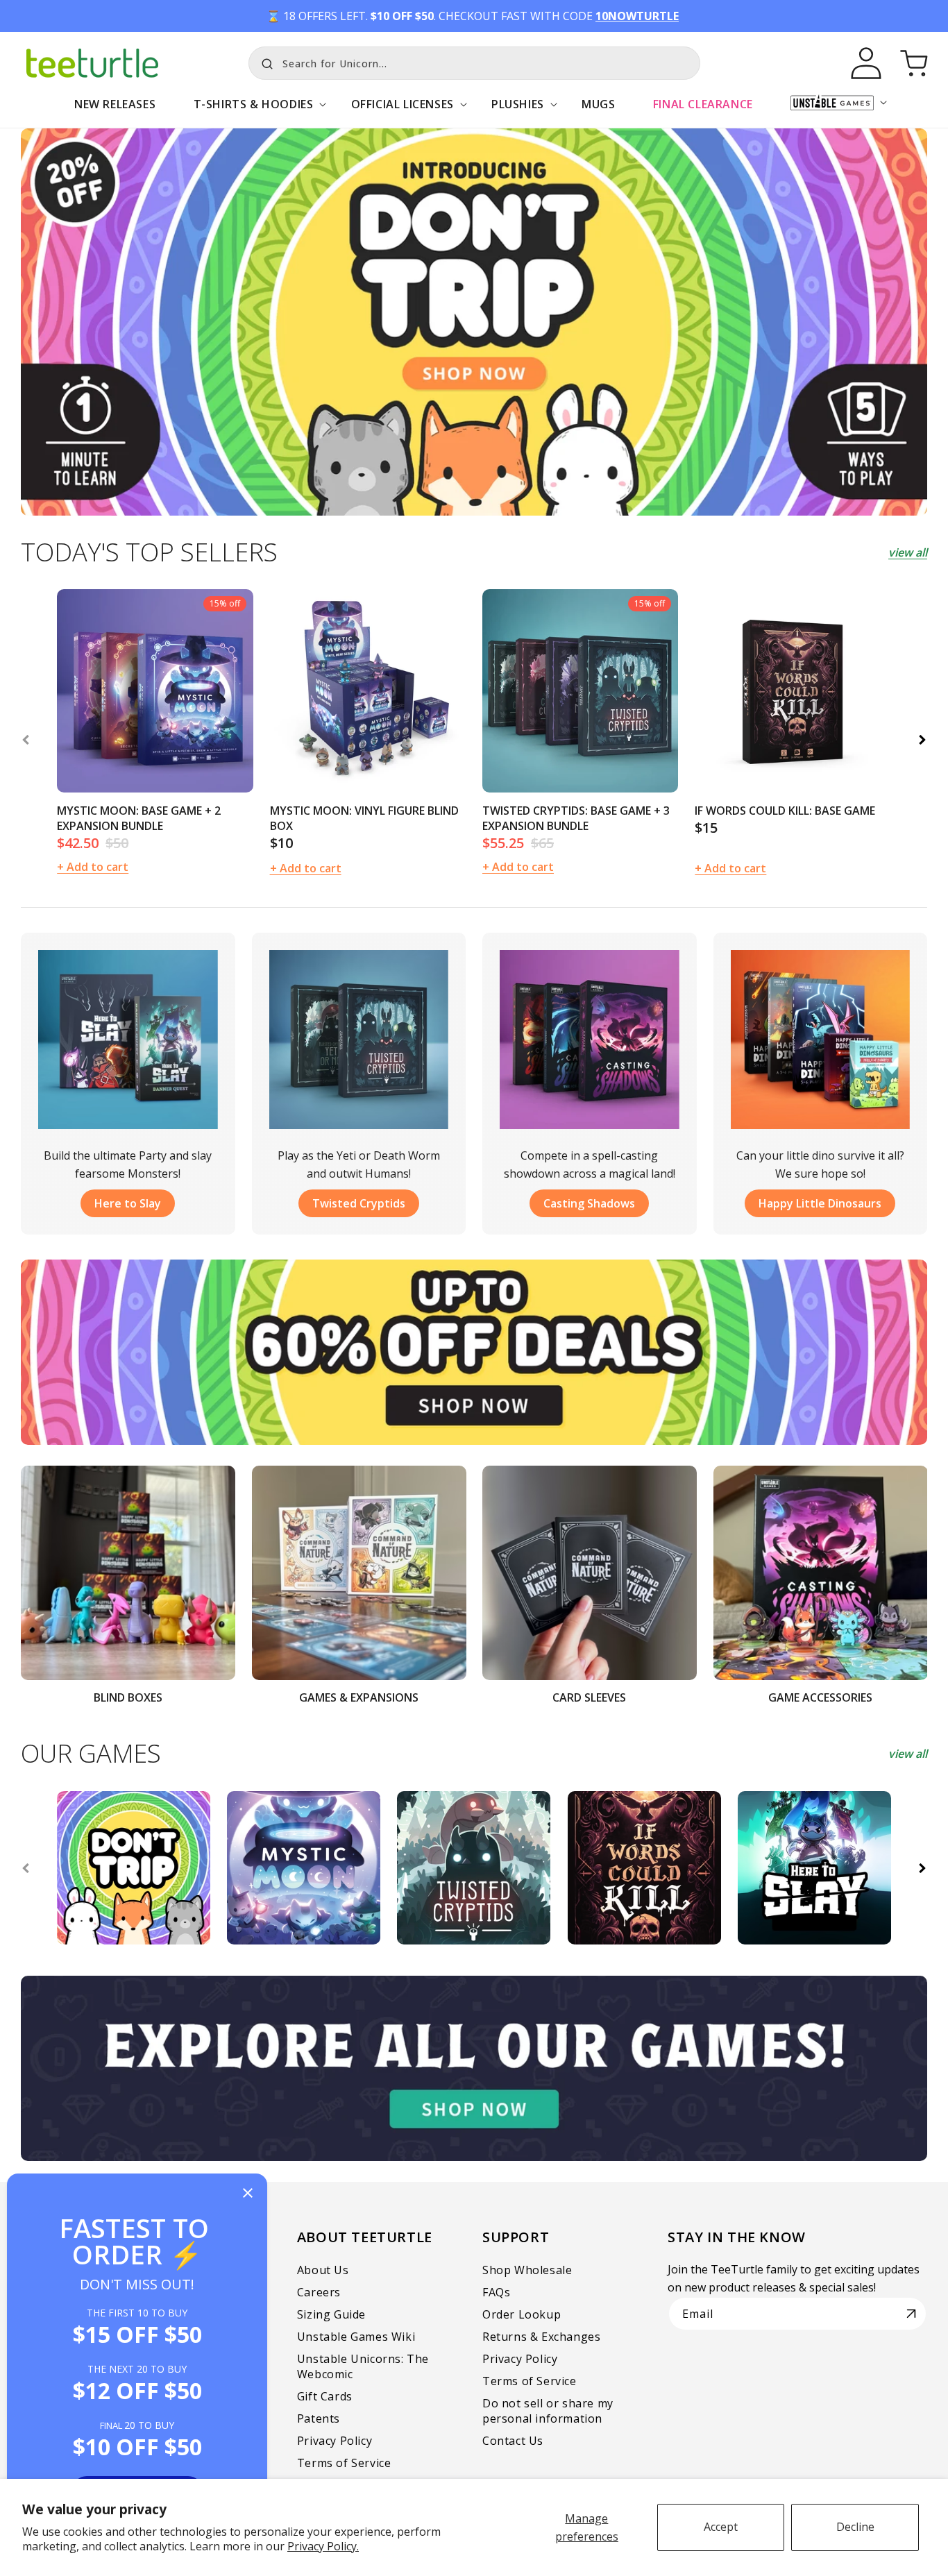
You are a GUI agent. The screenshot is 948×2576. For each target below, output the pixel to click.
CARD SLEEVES (589, 1697)
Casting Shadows (589, 1203)
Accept (721, 2527)
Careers (319, 2292)
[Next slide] (922, 740)
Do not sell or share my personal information (548, 2411)
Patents (319, 2418)
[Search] (264, 62)
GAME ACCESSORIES (820, 1697)
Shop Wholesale (527, 2270)
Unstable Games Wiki (356, 2337)
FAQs (496, 2292)
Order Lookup (522, 2314)
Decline (855, 2527)
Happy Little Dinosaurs (820, 1203)
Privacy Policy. (323, 2546)
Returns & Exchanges (541, 2337)
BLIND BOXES (128, 1697)
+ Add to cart (306, 868)
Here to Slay (128, 1203)
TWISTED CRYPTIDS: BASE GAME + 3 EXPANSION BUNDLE (576, 818)
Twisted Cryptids (359, 1203)
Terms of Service (344, 2463)
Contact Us (513, 2441)
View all (908, 552)
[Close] (248, 2194)
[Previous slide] (26, 740)
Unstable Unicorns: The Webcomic (363, 2366)
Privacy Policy (335, 2441)
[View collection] (474, 322)
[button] (253, 111)
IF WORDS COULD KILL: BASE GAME (785, 811)
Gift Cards (325, 2396)
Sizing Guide (331, 2314)
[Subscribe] (911, 2314)
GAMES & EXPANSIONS (359, 1697)
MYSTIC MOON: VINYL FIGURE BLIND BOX (364, 818)
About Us (323, 2270)
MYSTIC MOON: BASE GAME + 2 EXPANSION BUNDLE (139, 818)
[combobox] (474, 63)
